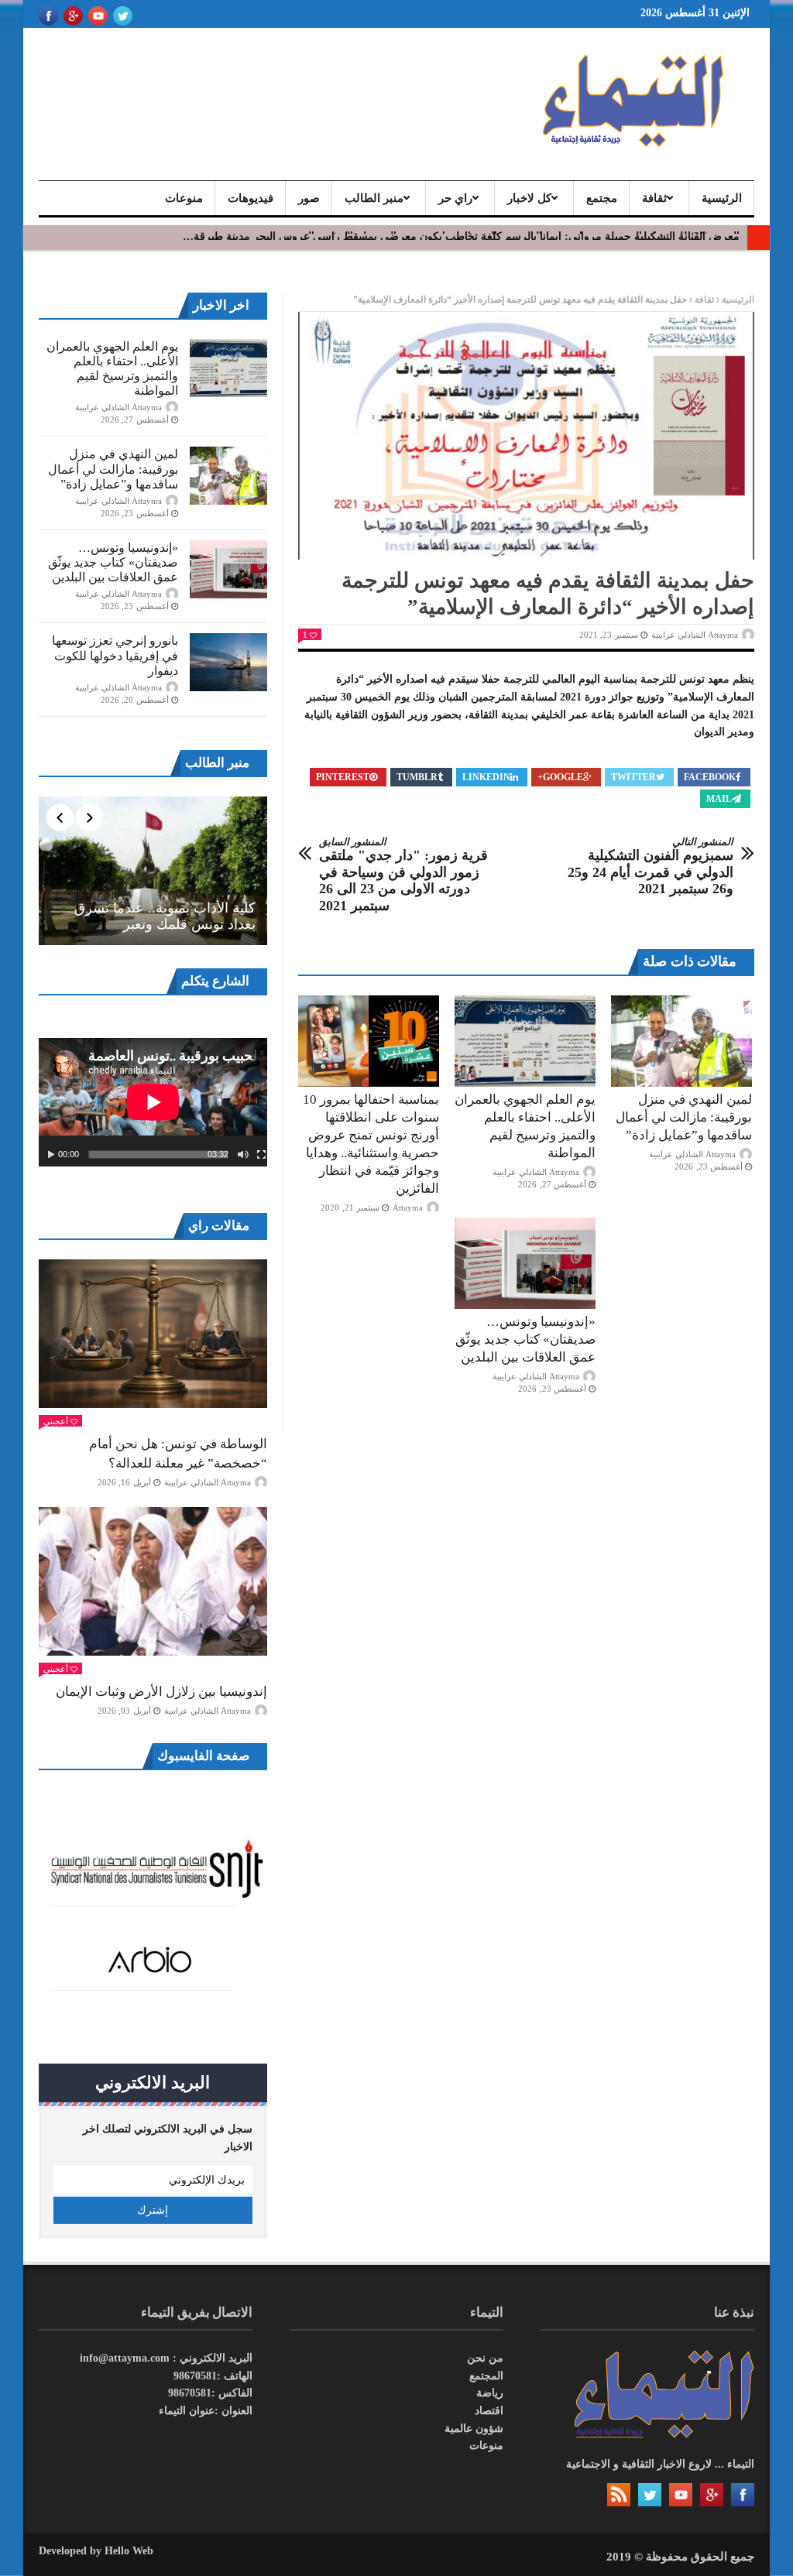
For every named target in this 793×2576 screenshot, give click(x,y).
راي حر (455, 198)
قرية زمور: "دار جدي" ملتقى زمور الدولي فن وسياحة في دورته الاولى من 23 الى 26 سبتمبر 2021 (403, 875)
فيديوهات (251, 198)
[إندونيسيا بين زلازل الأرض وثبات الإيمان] (153, 1581)
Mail (719, 799)
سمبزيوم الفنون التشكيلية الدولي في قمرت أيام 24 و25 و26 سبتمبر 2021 (651, 867)
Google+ (560, 777)
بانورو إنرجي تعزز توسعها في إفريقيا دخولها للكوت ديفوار (115, 655)
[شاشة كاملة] (262, 1155)
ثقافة (654, 198)
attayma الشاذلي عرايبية (695, 635)
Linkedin (486, 777)
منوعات (184, 198)
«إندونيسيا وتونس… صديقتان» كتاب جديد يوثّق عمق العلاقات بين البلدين (525, 1339)
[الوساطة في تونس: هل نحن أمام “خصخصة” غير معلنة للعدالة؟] (153, 1334)
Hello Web (129, 2551)
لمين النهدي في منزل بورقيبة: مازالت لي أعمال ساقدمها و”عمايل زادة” (684, 1117)
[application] (153, 1102)
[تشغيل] (51, 1155)
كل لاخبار (529, 198)
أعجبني (56, 1421)
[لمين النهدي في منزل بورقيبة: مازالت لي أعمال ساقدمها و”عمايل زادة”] (681, 1041)
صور (309, 198)
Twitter (633, 777)
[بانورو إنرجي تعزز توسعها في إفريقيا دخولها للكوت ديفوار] (228, 662)
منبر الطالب (374, 198)
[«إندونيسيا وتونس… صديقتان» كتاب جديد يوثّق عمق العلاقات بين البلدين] (525, 1263)
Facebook (710, 777)
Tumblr (417, 777)
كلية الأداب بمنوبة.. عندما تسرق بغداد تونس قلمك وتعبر (165, 916)
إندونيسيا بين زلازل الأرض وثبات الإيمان (161, 1692)
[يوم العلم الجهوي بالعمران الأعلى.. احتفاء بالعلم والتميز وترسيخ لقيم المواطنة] (525, 1041)
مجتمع (602, 198)
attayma (408, 1207)
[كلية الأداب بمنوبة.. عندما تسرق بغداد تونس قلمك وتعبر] (153, 871)
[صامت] (243, 1155)
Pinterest (343, 777)
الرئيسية (722, 198)
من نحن (485, 2358)
